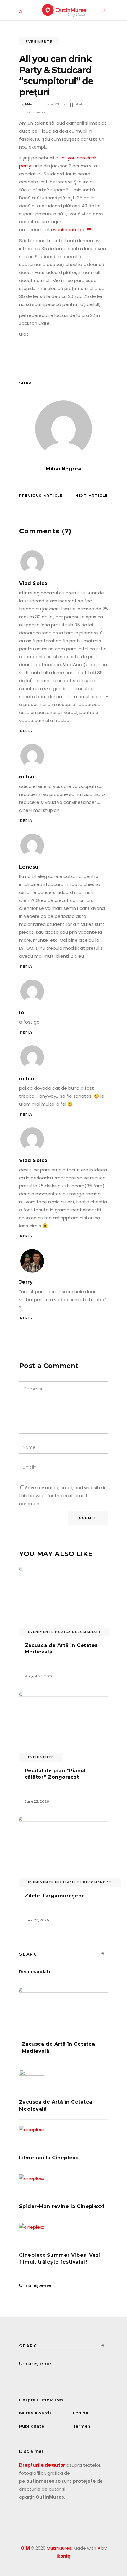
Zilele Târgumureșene (55, 1896)
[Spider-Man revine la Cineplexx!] (63, 2187)
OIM (25, 2548)
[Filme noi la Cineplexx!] (63, 2138)
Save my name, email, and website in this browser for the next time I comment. (63, 1496)
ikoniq (63, 2556)
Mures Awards (35, 2413)
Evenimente (39, 42)
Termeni (82, 2426)
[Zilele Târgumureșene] (63, 1851)
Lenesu (29, 867)
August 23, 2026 (39, 1676)
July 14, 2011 (52, 104)
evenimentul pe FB (71, 230)
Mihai (29, 104)
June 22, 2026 (37, 1801)
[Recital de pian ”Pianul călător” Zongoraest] (63, 1725)
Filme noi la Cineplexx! (49, 2158)
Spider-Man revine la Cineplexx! (62, 2206)
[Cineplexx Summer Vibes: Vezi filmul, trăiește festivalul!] (63, 2236)
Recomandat (87, 1632)
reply (27, 731)
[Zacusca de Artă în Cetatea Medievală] (63, 1600)
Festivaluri (68, 1882)
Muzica (63, 1632)
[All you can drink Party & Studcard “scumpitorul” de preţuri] (63, 429)
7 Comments (36, 112)
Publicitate (32, 2426)
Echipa (81, 2413)
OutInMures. (60, 2548)
